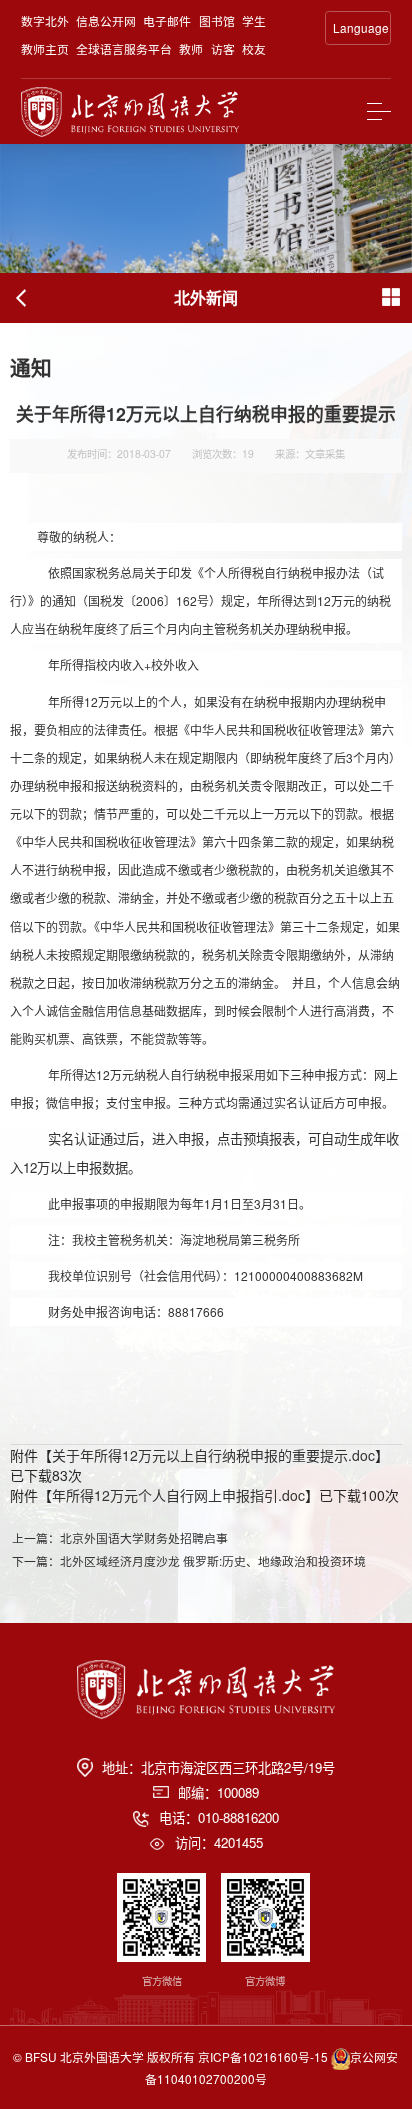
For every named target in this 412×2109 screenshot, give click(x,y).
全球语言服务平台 (124, 48)
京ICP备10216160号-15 (263, 2056)
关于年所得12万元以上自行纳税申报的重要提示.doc (213, 1455)
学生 (254, 20)
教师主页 (45, 48)
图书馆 (217, 20)
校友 (254, 48)
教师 (191, 48)
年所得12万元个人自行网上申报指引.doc (178, 1495)
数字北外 (45, 20)
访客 (223, 48)
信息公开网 (106, 20)
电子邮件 (167, 20)
